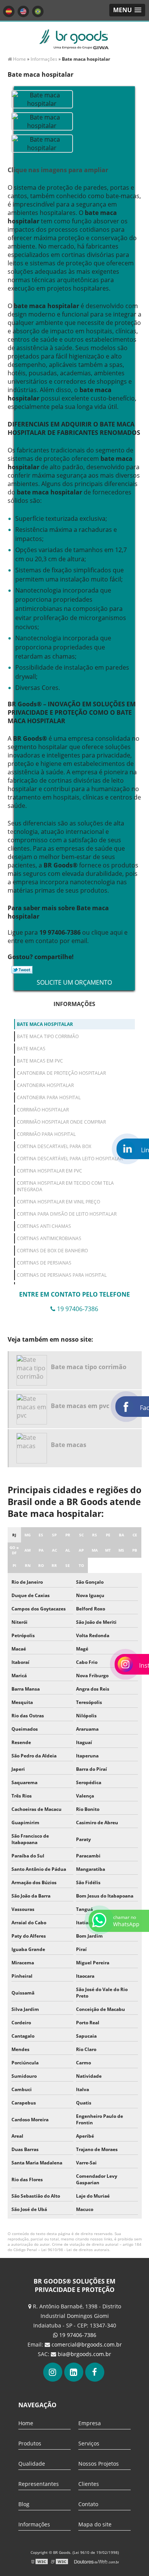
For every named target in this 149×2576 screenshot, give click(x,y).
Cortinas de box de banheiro (52, 1251)
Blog (24, 2504)
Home (26, 2423)
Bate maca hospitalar (45, 1024)
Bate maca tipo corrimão (48, 1036)
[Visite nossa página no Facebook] (95, 2372)
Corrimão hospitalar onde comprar (61, 1122)
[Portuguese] (38, 11)
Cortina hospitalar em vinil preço (58, 1202)
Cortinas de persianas (44, 1263)
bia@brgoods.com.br (84, 2354)
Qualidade (32, 2464)
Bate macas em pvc (40, 1061)
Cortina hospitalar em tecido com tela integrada (65, 1186)
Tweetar (22, 970)
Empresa (90, 2423)
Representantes (39, 2484)
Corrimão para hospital (46, 1134)
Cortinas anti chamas (44, 1226)
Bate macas (31, 1049)
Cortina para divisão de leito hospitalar (67, 1214)
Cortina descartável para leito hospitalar (70, 1159)
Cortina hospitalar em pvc (49, 1171)
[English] (23, 11)
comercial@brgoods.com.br (87, 2344)
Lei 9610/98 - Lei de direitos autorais (75, 2250)
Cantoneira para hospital (49, 1097)
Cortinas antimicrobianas (49, 1238)
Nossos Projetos (99, 2464)
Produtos (30, 2443)
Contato (88, 2504)
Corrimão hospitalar (43, 1110)
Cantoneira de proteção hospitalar (61, 1073)
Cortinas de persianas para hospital (62, 1275)
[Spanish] (9, 11)
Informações (74, 1004)
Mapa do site (95, 2524)
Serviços (89, 2443)
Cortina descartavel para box (54, 1146)
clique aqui (107, 932)
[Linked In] (74, 2372)
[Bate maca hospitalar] (42, 99)
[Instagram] (53, 2372)
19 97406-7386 (77, 2335)
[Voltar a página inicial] (74, 39)
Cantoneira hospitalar (45, 1085)
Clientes (89, 2484)
